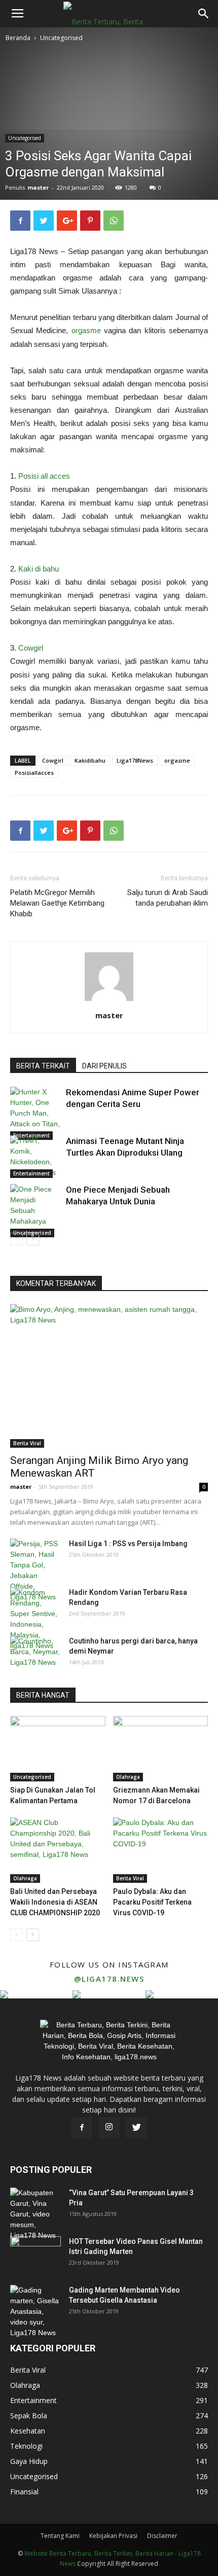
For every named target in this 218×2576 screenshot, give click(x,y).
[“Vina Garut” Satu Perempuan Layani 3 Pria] (35, 2214)
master (38, 187)
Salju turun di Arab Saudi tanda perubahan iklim (168, 898)
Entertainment (31, 1173)
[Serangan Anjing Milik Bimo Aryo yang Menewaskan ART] (109, 1376)
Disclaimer (162, 2536)
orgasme (86, 330)
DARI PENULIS (104, 1066)
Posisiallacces (34, 773)
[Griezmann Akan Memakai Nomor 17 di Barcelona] (161, 1749)
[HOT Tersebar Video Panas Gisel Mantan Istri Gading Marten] (35, 2254)
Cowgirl (31, 648)
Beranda (18, 38)
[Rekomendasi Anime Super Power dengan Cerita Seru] (35, 1113)
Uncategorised (61, 38)
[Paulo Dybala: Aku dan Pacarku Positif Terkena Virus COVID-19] (161, 1850)
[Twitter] (136, 2128)
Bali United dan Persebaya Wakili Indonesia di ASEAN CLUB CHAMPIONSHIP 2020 (55, 1902)
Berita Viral (27, 1443)
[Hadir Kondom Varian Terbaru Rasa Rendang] (35, 1619)
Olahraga (128, 1777)
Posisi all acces (44, 476)
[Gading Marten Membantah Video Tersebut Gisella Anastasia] (35, 2312)
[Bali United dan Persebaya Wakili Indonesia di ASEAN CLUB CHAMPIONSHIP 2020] (58, 1850)
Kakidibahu (90, 760)
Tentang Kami (60, 2536)
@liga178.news (109, 1979)
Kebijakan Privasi (113, 2536)
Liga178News (135, 760)
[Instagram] (109, 2128)
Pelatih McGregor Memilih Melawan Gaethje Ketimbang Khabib (57, 903)
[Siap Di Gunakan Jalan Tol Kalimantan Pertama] (58, 1749)
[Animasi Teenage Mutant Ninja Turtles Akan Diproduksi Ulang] (35, 1157)
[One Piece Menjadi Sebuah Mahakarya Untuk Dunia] (35, 1211)
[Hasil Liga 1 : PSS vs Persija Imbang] (35, 1570)
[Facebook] (82, 2128)
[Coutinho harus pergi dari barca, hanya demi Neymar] (35, 1654)
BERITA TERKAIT (43, 1066)
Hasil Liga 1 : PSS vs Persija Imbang (128, 1544)
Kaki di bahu (39, 569)
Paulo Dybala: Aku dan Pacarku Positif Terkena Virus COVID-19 (152, 1902)
